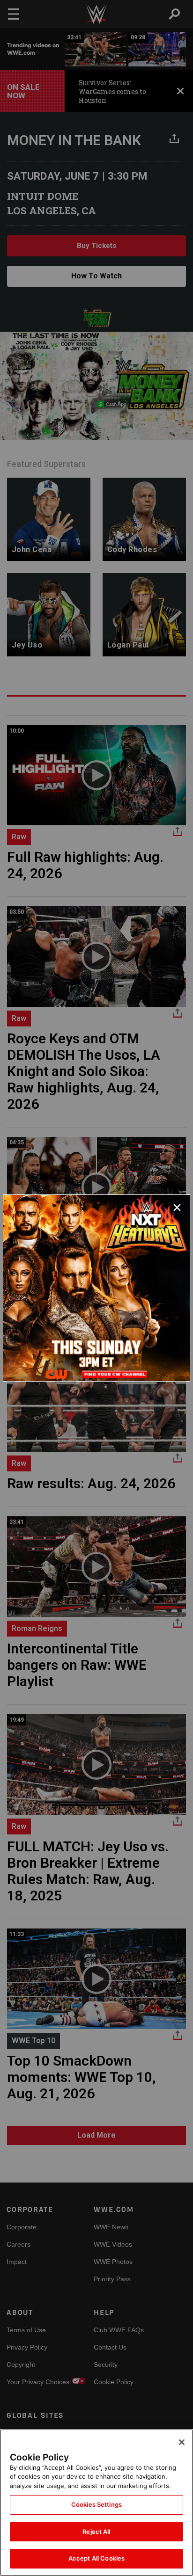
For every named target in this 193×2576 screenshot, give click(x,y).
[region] (96, 2503)
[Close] (182, 2442)
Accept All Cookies (96, 2558)
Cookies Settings (96, 2504)
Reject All (96, 2532)
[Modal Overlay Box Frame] (96, 1288)
